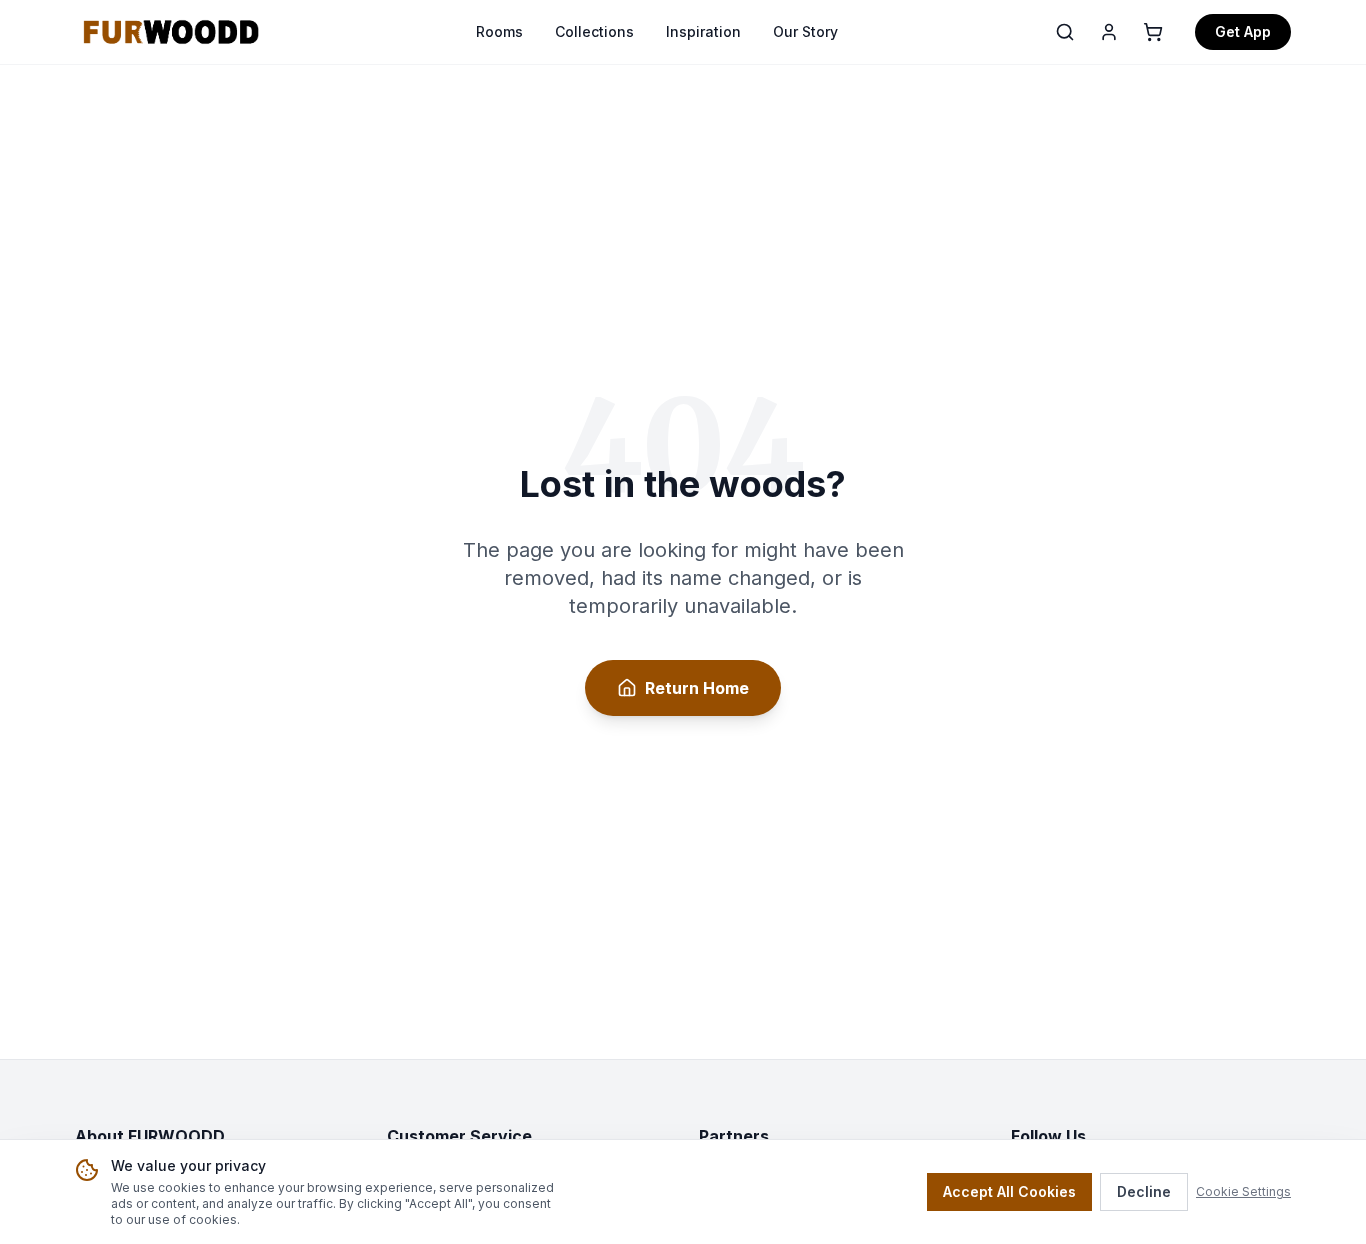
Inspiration (703, 31)
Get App (1243, 31)
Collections (594, 31)
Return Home (697, 688)
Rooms (499, 31)
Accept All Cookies (1009, 1191)
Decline (1144, 1191)
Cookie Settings (1243, 1191)
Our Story (805, 31)
